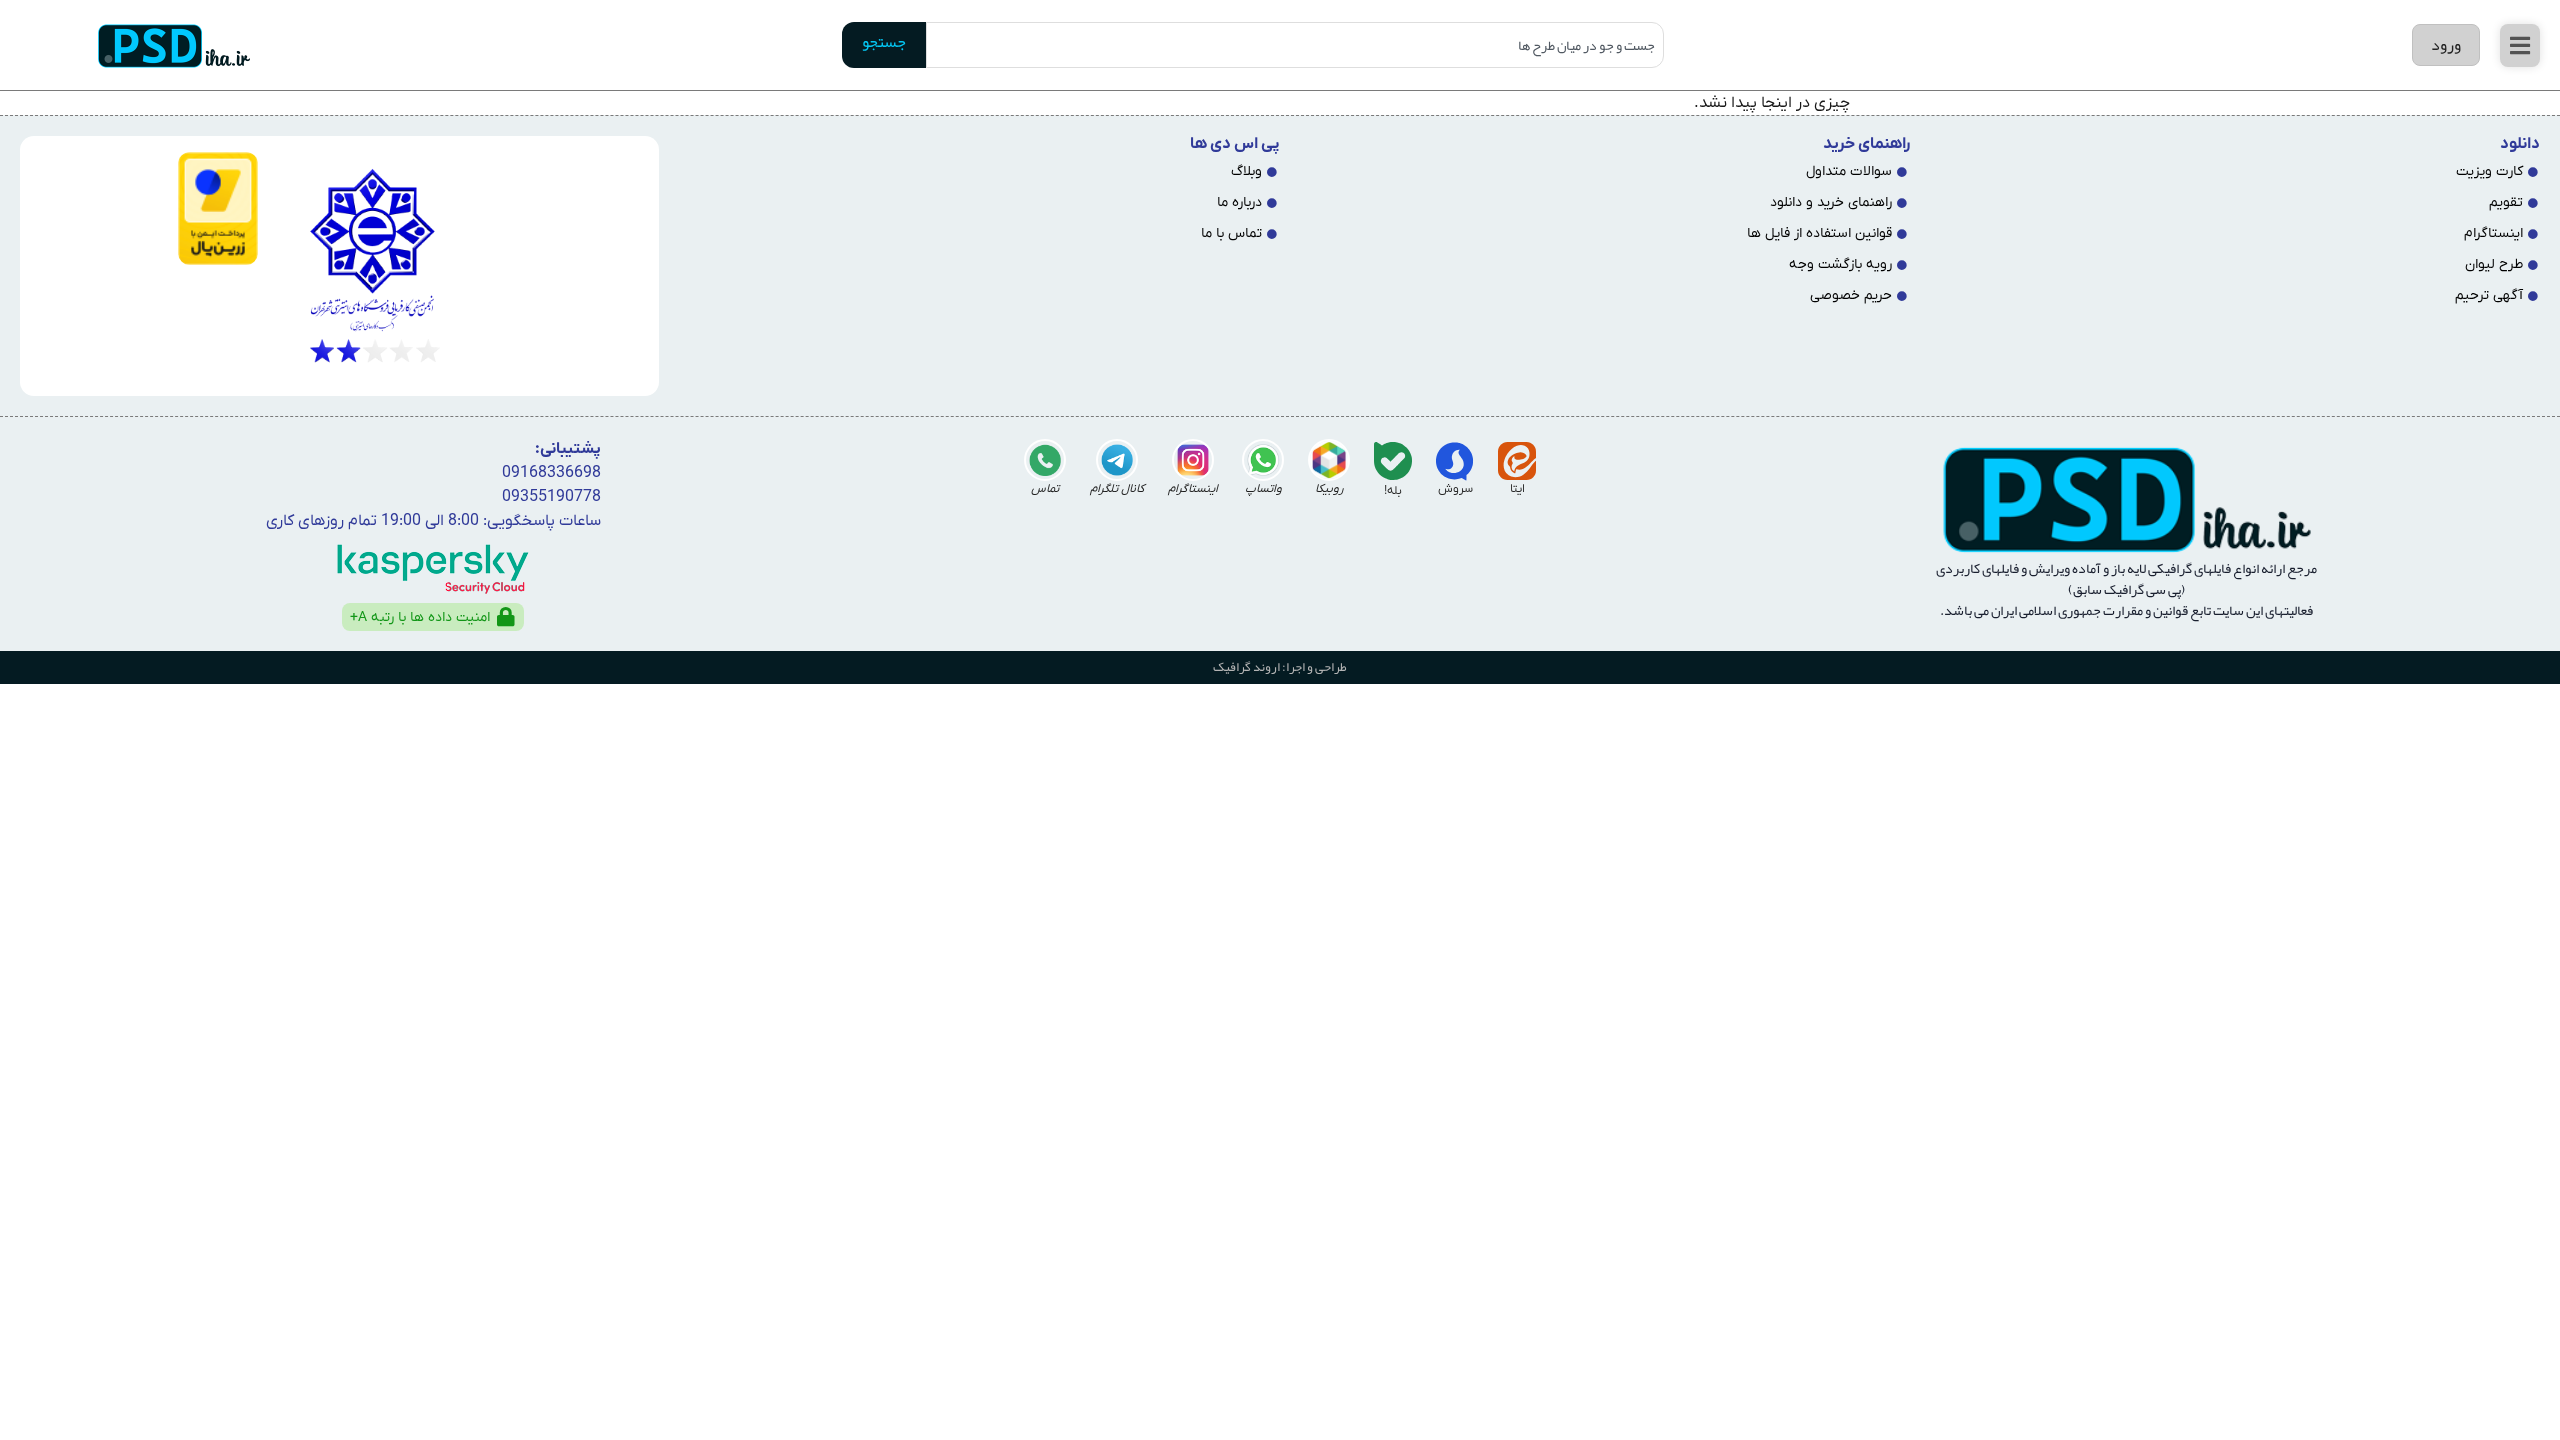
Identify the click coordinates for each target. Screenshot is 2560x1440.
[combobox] (1295, 45)
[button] (2520, 45)
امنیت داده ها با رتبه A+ (420, 617)
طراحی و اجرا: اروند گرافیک (1280, 667)
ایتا (1517, 489)
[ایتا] (1517, 461)
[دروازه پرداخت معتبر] (147, 208)
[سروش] (1455, 461)
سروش (1455, 489)
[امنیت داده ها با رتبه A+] (506, 617)
